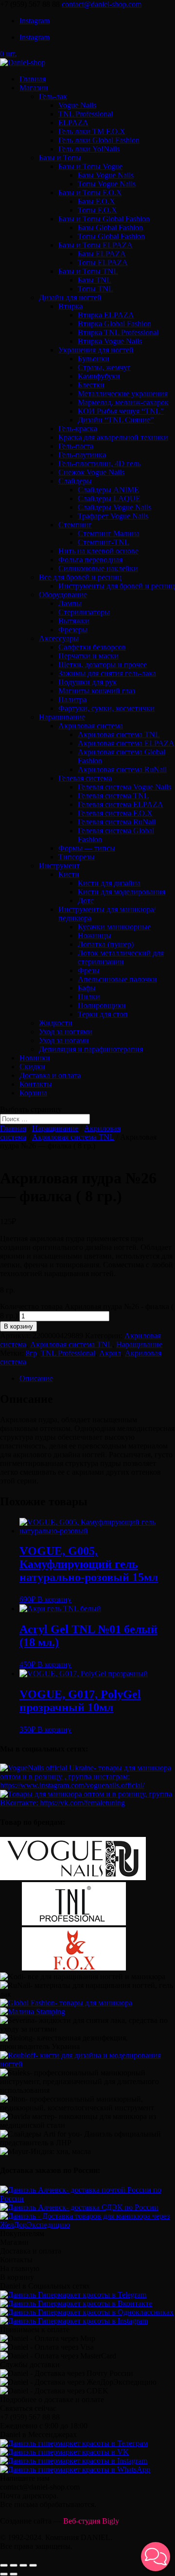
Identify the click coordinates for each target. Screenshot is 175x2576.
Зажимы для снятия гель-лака (107, 673)
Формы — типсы (87, 848)
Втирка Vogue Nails (110, 341)
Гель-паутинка (82, 455)
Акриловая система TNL (119, 734)
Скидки (32, 1067)
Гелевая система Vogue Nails (124, 787)
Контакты (36, 1084)
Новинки (35, 1058)
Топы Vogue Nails (107, 184)
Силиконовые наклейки (98, 568)
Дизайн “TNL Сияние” (116, 420)
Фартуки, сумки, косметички (106, 708)
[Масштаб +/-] (33, 2565)
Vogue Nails (77, 105)
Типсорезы (77, 857)
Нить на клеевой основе (98, 551)
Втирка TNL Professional (118, 332)
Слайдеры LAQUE (109, 498)
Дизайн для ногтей (70, 297)
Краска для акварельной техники (113, 437)
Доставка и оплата (50, 1075)
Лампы (70, 603)
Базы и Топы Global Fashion (104, 219)
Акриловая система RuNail (122, 769)
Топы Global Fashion (111, 236)
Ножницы (95, 935)
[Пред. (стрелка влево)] (4, 2574)
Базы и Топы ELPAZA (96, 245)
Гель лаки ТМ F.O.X (92, 131)
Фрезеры (73, 630)
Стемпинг (75, 525)
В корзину (18, 1326)
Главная (33, 79)
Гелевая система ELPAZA (121, 804)
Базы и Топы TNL (88, 271)
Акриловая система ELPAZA (126, 743)
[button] (156, 2557)
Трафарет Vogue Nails (113, 516)
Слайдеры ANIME (108, 490)
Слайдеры (75, 481)
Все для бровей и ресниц (80, 577)
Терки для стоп (103, 1014)
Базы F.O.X (96, 201)
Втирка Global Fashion (114, 324)
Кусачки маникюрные (114, 927)
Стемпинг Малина (109, 533)
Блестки (91, 385)
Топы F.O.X (97, 210)
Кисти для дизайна (109, 883)
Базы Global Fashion (110, 227)
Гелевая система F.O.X (115, 813)
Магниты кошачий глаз (97, 691)
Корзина (33, 1093)
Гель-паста (76, 446)
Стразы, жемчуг (104, 367)
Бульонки (94, 359)
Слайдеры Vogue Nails (114, 507)
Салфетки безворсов (92, 647)
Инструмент (59, 866)
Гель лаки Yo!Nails (89, 149)
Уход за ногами (64, 1040)
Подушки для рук (87, 682)
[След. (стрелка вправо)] (14, 2574)
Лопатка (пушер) (106, 944)
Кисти (69, 874)
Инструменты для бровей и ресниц (117, 586)
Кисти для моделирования (122, 892)
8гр (31, 1353)
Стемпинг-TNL (104, 542)
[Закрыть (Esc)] (4, 2565)
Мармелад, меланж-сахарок (123, 402)
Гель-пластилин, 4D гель (99, 463)
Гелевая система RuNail (117, 822)
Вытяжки (74, 621)
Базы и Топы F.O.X (90, 193)
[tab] (97, 1379)
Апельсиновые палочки (117, 979)
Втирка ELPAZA (106, 315)
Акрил (110, 1353)
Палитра (72, 699)
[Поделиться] (14, 2565)
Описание (36, 1378)
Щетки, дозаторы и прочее (103, 665)
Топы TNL (96, 289)
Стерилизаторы (84, 612)
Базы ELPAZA (102, 254)
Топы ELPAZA (103, 262)
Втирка (70, 306)
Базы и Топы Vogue (90, 166)
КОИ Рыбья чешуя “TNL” (121, 411)
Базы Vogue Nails (106, 175)
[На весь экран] (23, 2565)
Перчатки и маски (88, 656)
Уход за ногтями (66, 1032)
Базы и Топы (60, 158)
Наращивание (62, 717)
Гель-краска (78, 429)
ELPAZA (73, 123)
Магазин (34, 88)
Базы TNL (95, 280)
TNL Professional (86, 114)
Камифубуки (99, 376)
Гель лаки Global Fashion (99, 140)
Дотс (86, 901)
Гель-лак (53, 96)
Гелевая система (85, 778)
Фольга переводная (90, 560)
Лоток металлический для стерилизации (121, 957)
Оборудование (63, 595)
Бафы (87, 988)
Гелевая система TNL (113, 796)
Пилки (89, 997)
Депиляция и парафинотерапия (91, 1049)
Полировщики (102, 1005)
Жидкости (56, 1023)
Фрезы (89, 970)
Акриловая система (91, 726)
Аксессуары (59, 638)
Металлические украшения (123, 394)
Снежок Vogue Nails (91, 472)
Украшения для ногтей (96, 350)
